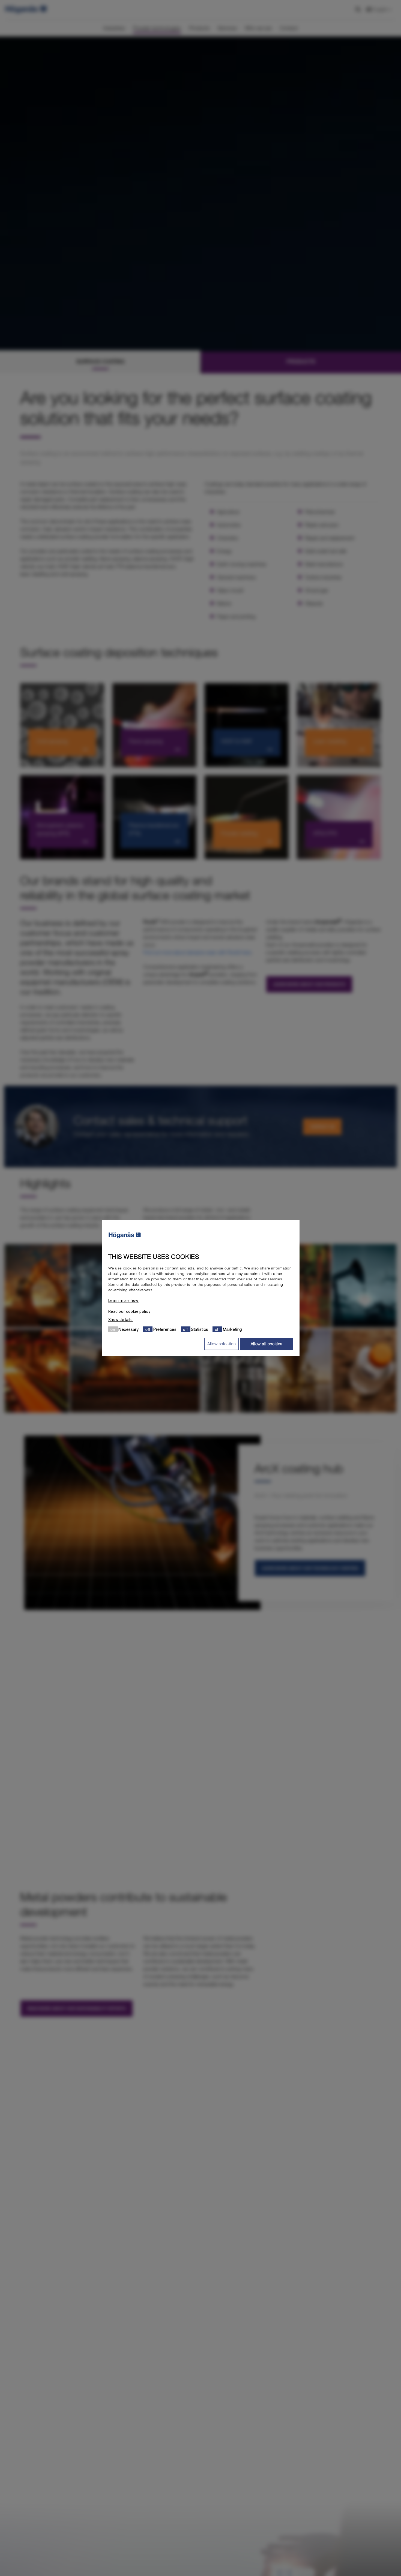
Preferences (165, 1329)
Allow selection (222, 1344)
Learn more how (123, 1301)
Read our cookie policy (129, 1311)
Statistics (200, 1329)
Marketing (232, 1329)
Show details (121, 1320)
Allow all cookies (267, 1344)
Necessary (128, 1329)
